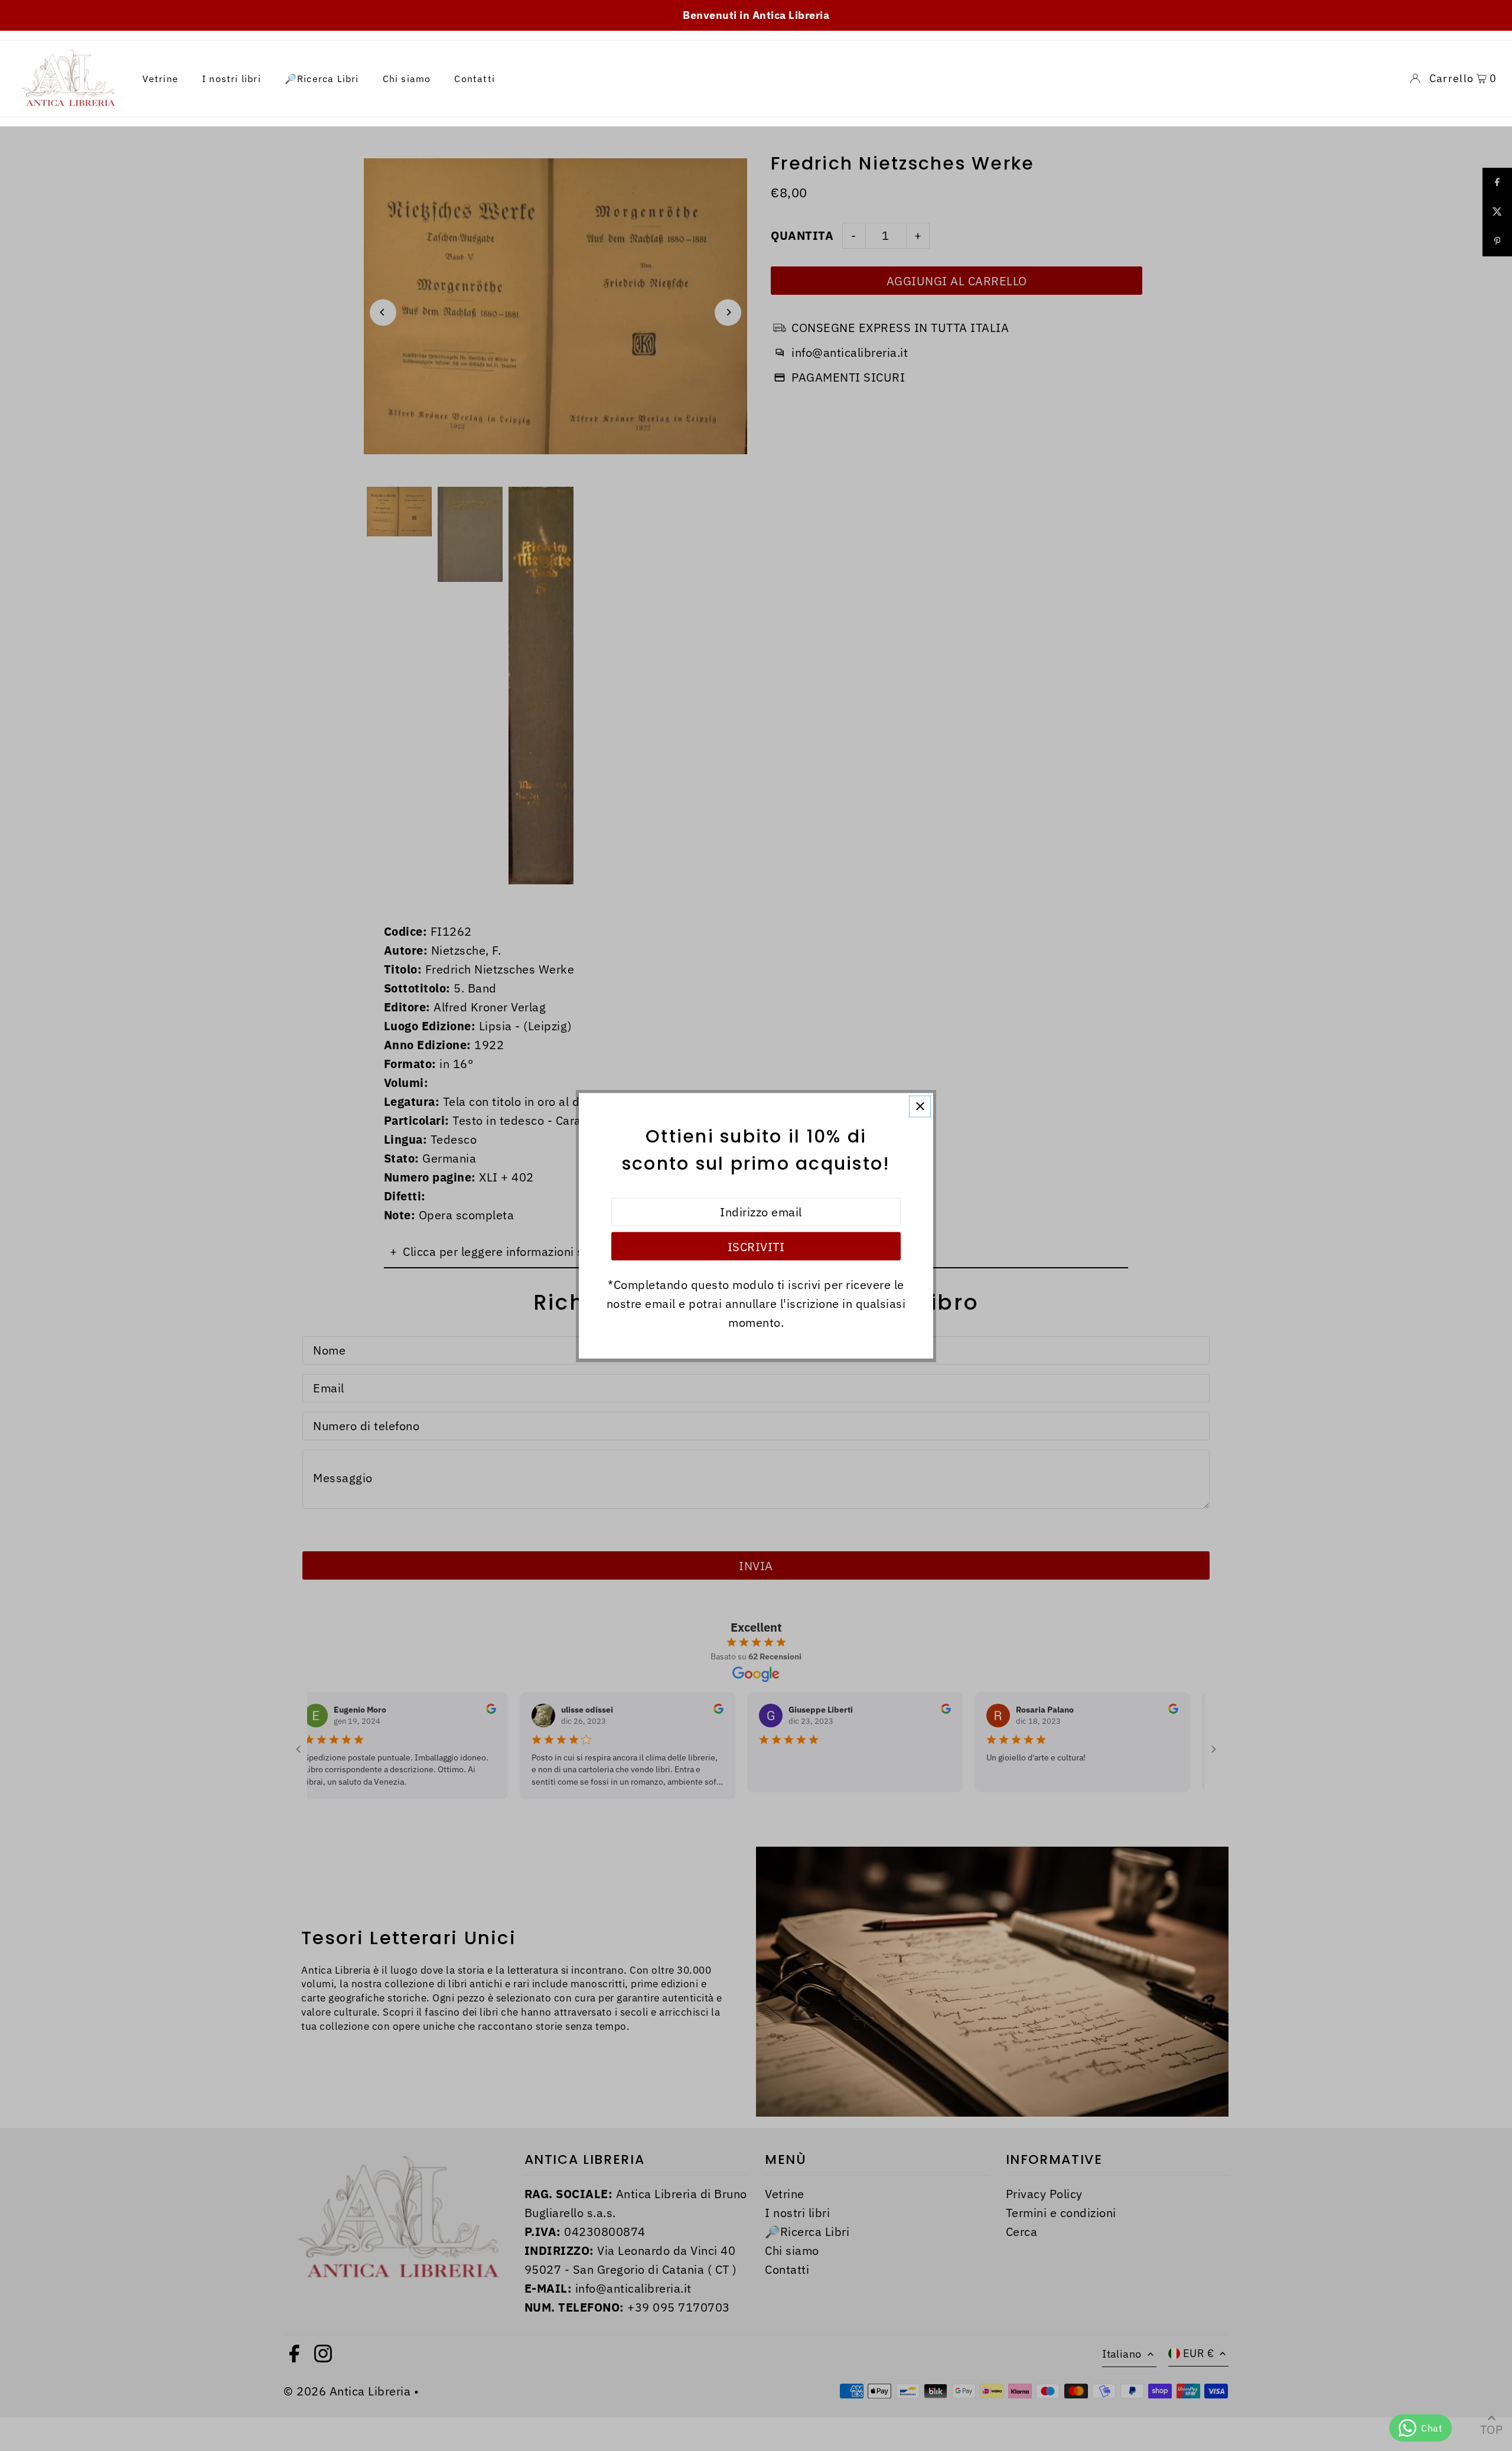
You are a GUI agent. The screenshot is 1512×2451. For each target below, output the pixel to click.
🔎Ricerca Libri (322, 79)
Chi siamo (407, 79)
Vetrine (160, 79)
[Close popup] (920, 1106)
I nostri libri (232, 79)
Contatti (475, 79)
